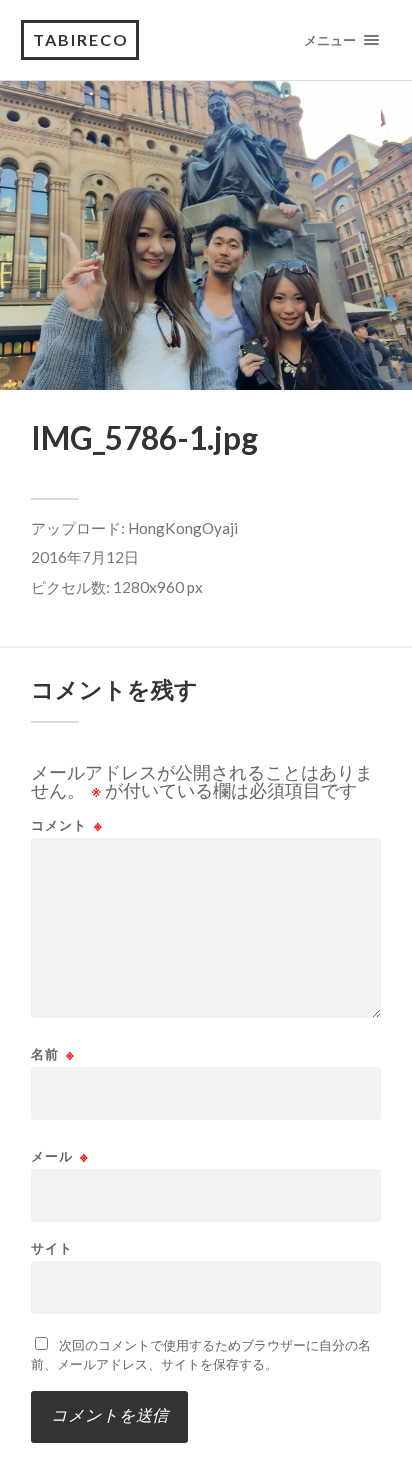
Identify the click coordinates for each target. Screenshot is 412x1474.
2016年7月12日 (85, 557)
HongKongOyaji (183, 528)
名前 (53, 1054)
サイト (52, 1248)
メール (60, 1156)
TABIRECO (81, 39)
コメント (67, 825)
